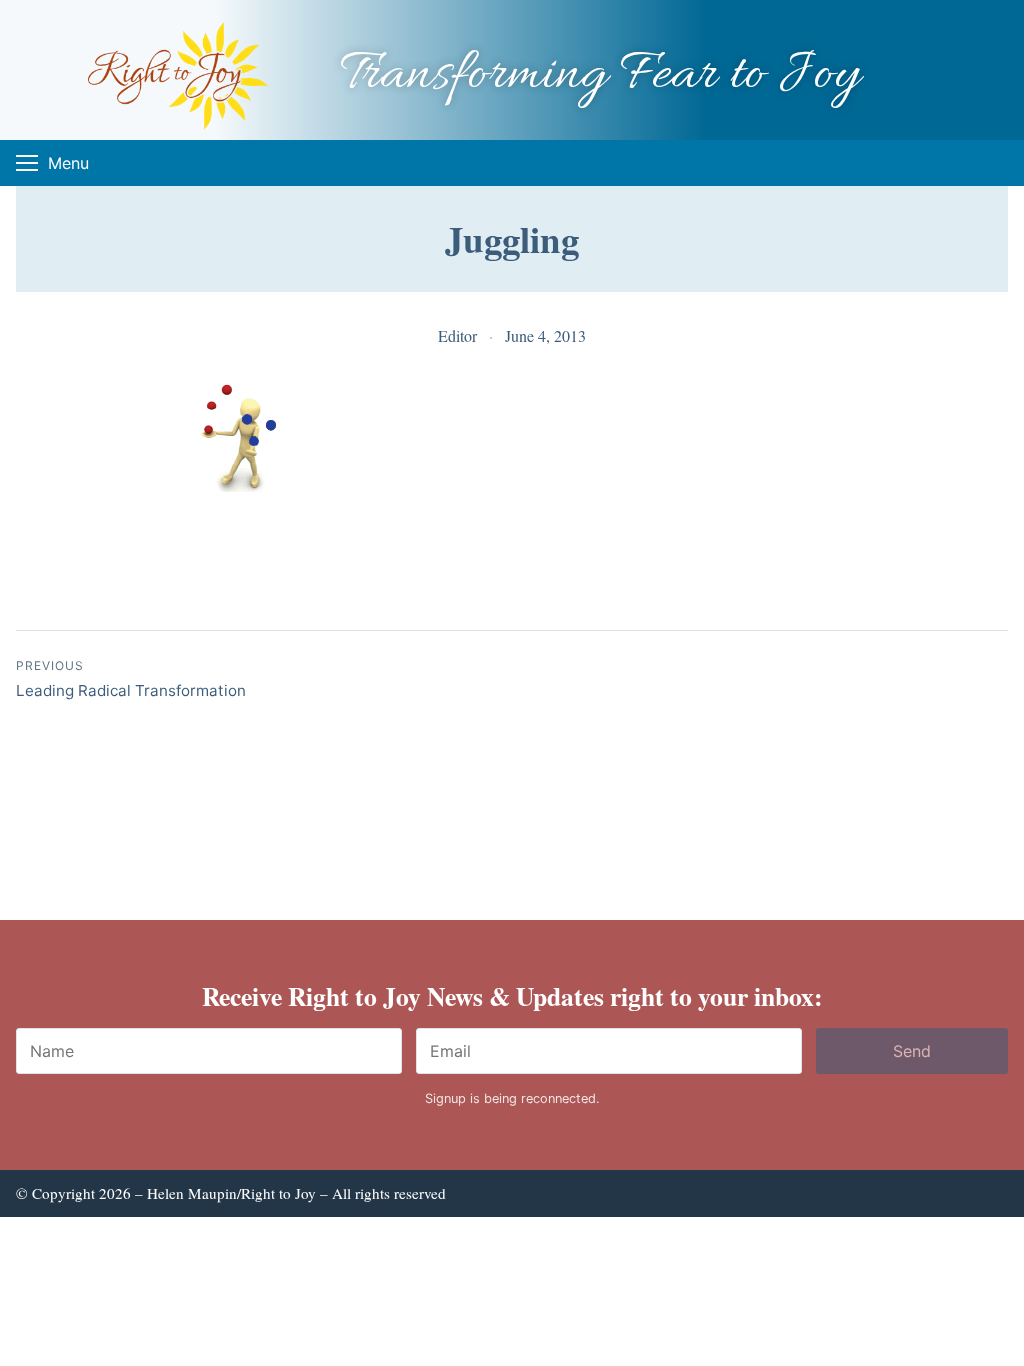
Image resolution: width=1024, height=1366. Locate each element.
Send (912, 1051)
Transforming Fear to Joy (600, 75)
